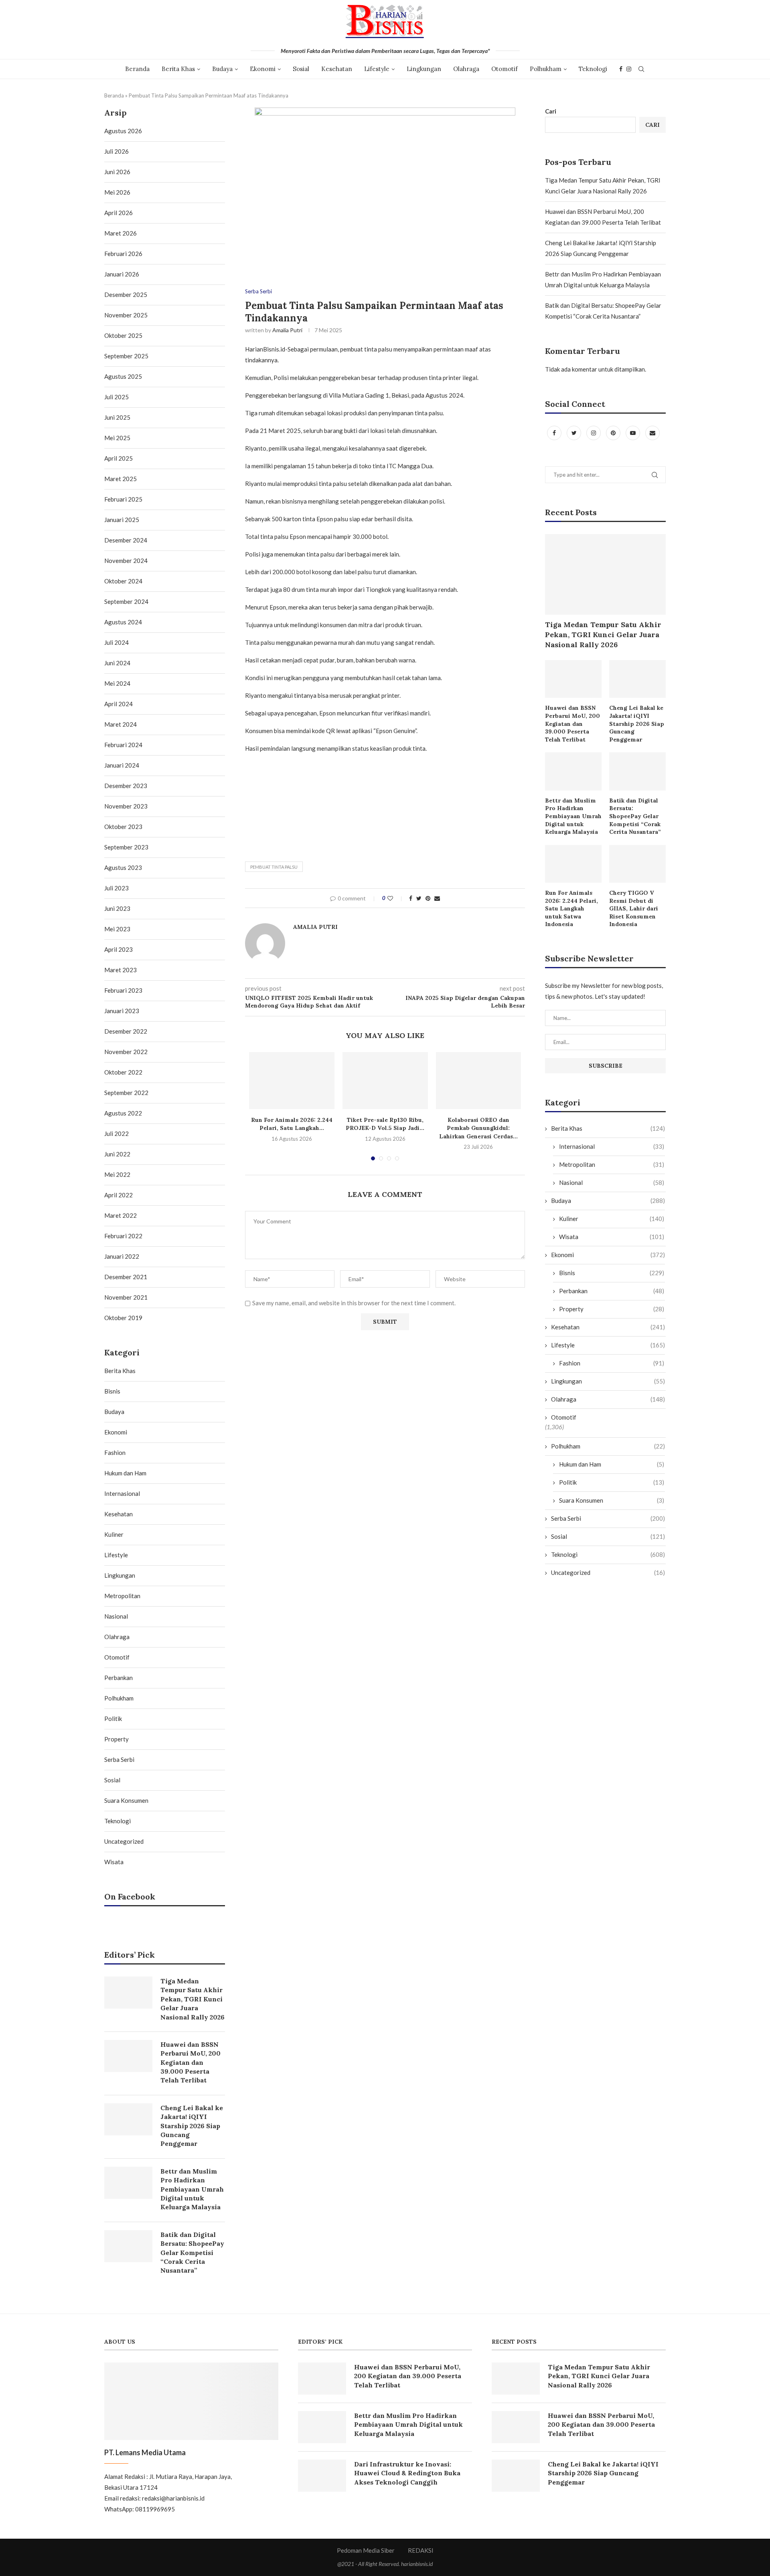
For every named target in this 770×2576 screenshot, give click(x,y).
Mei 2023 (117, 929)
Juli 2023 (117, 888)
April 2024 (119, 704)
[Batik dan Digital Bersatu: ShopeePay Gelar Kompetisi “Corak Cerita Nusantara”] (637, 771)
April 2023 (119, 949)
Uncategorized (608, 1572)
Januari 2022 (122, 1256)
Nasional (612, 1182)
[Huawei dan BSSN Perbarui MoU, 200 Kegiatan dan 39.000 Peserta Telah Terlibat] (573, 679)
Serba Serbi (258, 292)
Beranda (137, 69)
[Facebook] (621, 69)
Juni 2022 (117, 1154)
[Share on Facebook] (411, 898)
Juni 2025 (117, 417)
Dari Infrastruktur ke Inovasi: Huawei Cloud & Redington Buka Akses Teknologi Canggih (407, 2473)
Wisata (612, 1237)
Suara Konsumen (612, 1500)
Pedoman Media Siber (366, 2550)
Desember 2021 (126, 1277)
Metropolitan (612, 1164)
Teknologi (593, 69)
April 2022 (119, 1195)
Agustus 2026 (123, 131)
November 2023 (126, 806)
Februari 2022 (123, 1236)
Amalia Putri (287, 330)
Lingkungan (424, 69)
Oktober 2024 (123, 581)
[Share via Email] (437, 898)
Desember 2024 (126, 540)
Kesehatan (337, 69)
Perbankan (612, 1291)
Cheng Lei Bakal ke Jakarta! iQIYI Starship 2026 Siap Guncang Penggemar (637, 723)
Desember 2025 (126, 295)
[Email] (652, 433)
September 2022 (126, 1093)
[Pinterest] (614, 433)
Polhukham (546, 69)
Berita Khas (178, 69)
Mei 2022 (117, 1174)
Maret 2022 (121, 1215)
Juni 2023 (117, 908)
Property (612, 1309)
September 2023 (126, 847)
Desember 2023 (126, 786)
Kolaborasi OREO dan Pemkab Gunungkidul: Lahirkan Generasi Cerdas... (478, 1128)
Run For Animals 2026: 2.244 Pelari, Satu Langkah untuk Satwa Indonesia (571, 908)
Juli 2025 (117, 397)
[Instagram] (629, 69)
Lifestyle (377, 69)
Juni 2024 (117, 663)
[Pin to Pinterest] (428, 898)
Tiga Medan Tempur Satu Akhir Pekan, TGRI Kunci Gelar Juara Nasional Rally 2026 (603, 635)
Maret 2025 (121, 479)
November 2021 (126, 1297)
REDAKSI (421, 2550)
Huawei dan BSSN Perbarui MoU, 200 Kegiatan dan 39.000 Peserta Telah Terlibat (572, 723)
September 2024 (126, 601)
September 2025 (126, 356)
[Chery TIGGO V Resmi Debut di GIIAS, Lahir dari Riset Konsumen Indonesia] (637, 864)
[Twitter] (574, 433)
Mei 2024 (117, 683)
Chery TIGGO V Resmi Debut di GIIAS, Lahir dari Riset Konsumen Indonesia (634, 908)
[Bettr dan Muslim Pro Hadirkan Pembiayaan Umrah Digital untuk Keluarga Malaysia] (573, 771)
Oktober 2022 (123, 1072)
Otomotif (505, 69)
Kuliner (612, 1219)
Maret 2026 (121, 233)
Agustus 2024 (123, 622)
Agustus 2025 (123, 376)
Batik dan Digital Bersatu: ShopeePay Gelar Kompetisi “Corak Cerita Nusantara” (635, 816)
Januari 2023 (122, 1011)
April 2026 (119, 213)
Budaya (222, 69)
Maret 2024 (121, 724)
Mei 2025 (117, 438)
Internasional (612, 1146)
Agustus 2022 (123, 1113)
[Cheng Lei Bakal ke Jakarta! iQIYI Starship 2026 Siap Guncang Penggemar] (637, 679)
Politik (612, 1482)
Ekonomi (263, 69)
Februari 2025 (123, 499)
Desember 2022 (126, 1031)
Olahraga (466, 69)
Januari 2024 (122, 765)
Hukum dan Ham (612, 1464)
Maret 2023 (121, 970)
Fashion (612, 1363)
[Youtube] (633, 433)
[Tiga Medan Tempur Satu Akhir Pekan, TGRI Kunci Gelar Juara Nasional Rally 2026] (605, 574)
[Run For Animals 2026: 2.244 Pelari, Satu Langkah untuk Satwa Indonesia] (292, 1081)
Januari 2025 (122, 520)
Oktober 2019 (123, 1318)
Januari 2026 (122, 274)
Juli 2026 (117, 151)
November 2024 (126, 561)
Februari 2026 (123, 254)
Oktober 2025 (123, 335)
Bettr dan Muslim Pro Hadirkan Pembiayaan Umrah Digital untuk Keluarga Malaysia (573, 816)
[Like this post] (396, 898)
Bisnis (612, 1273)
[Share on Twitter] (419, 898)
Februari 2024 (123, 745)
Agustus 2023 (123, 867)
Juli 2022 (117, 1134)
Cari (551, 111)
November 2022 (126, 1052)
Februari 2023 (123, 990)
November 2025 (126, 315)
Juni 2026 (117, 172)
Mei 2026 (117, 192)
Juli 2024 (117, 642)
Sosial (301, 69)
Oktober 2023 (123, 827)
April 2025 (119, 458)
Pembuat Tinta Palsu (274, 867)
